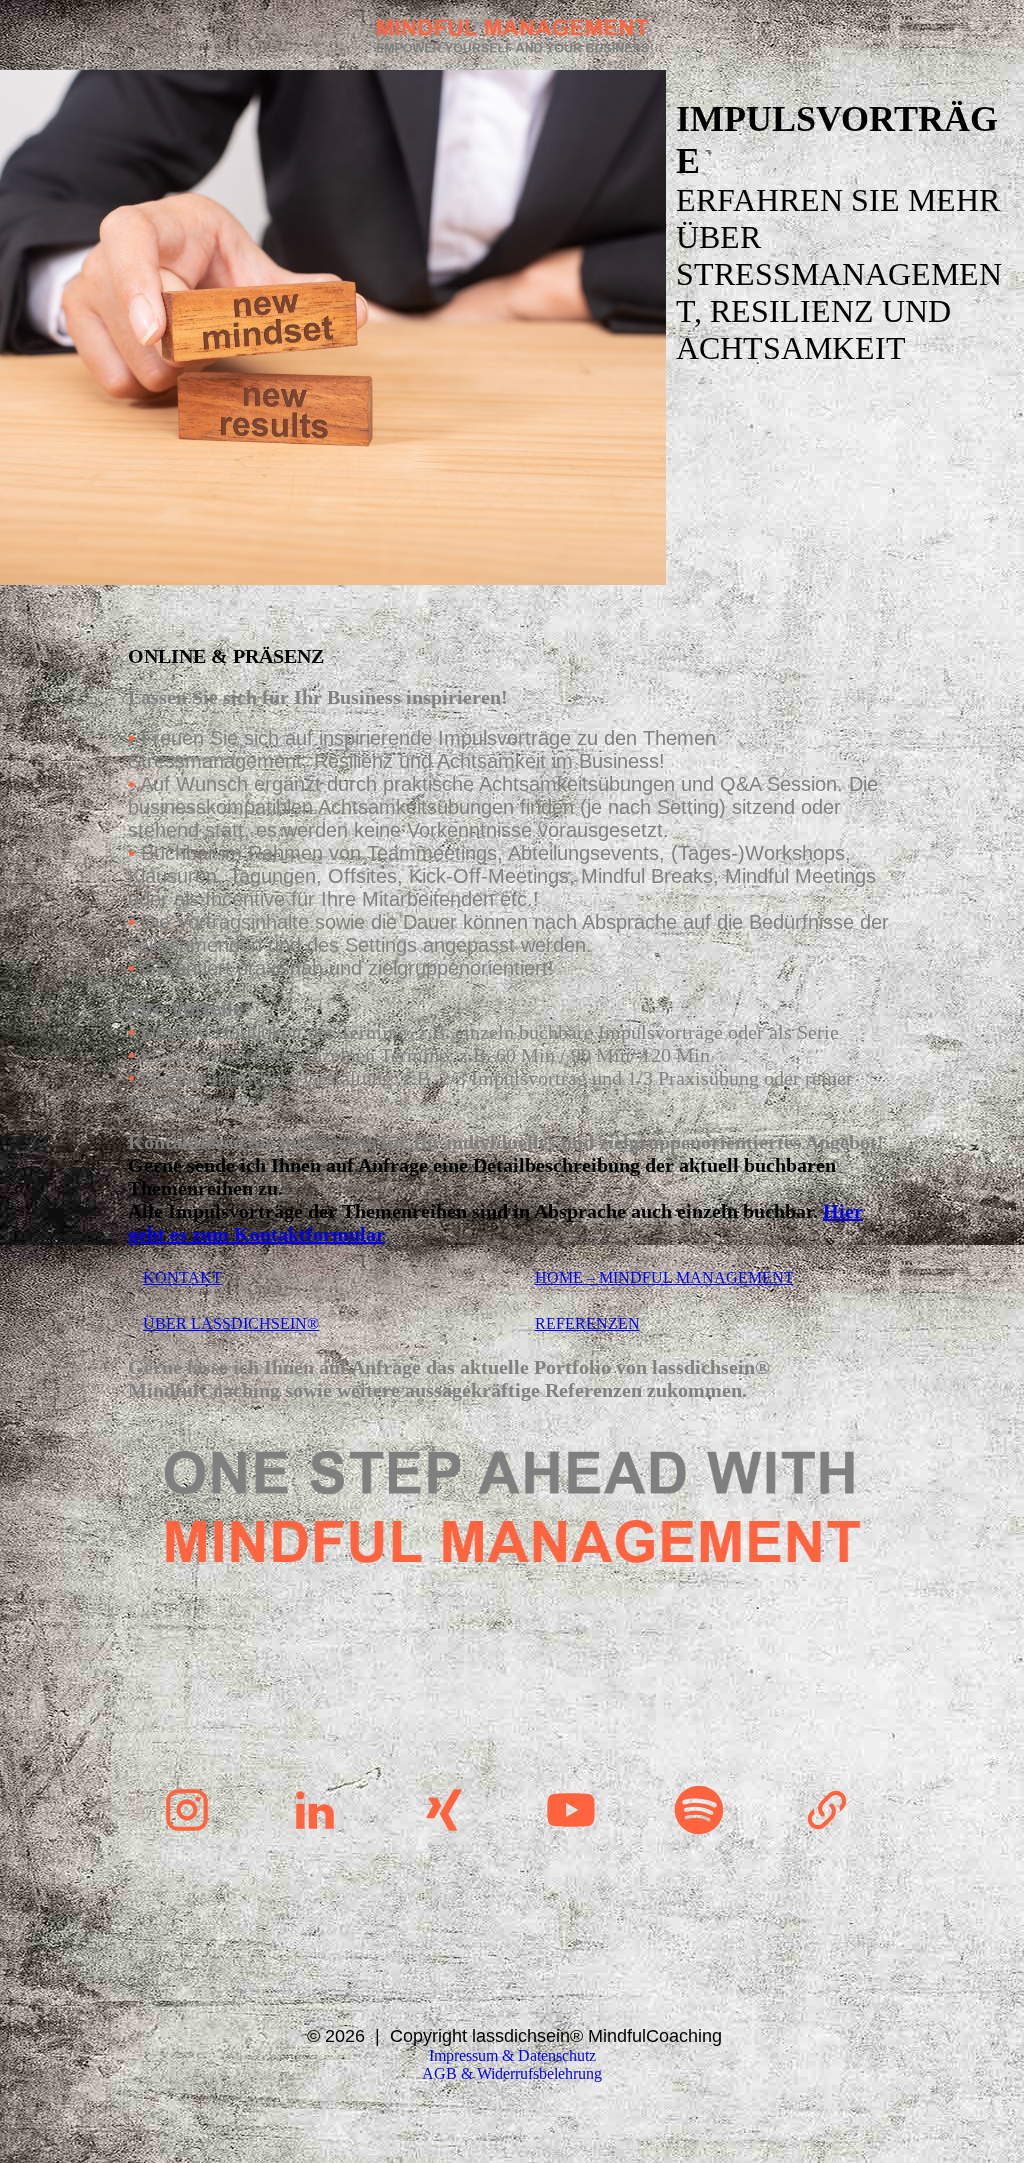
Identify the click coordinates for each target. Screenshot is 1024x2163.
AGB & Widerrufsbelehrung (512, 2073)
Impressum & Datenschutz (512, 2055)
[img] (512, 35)
